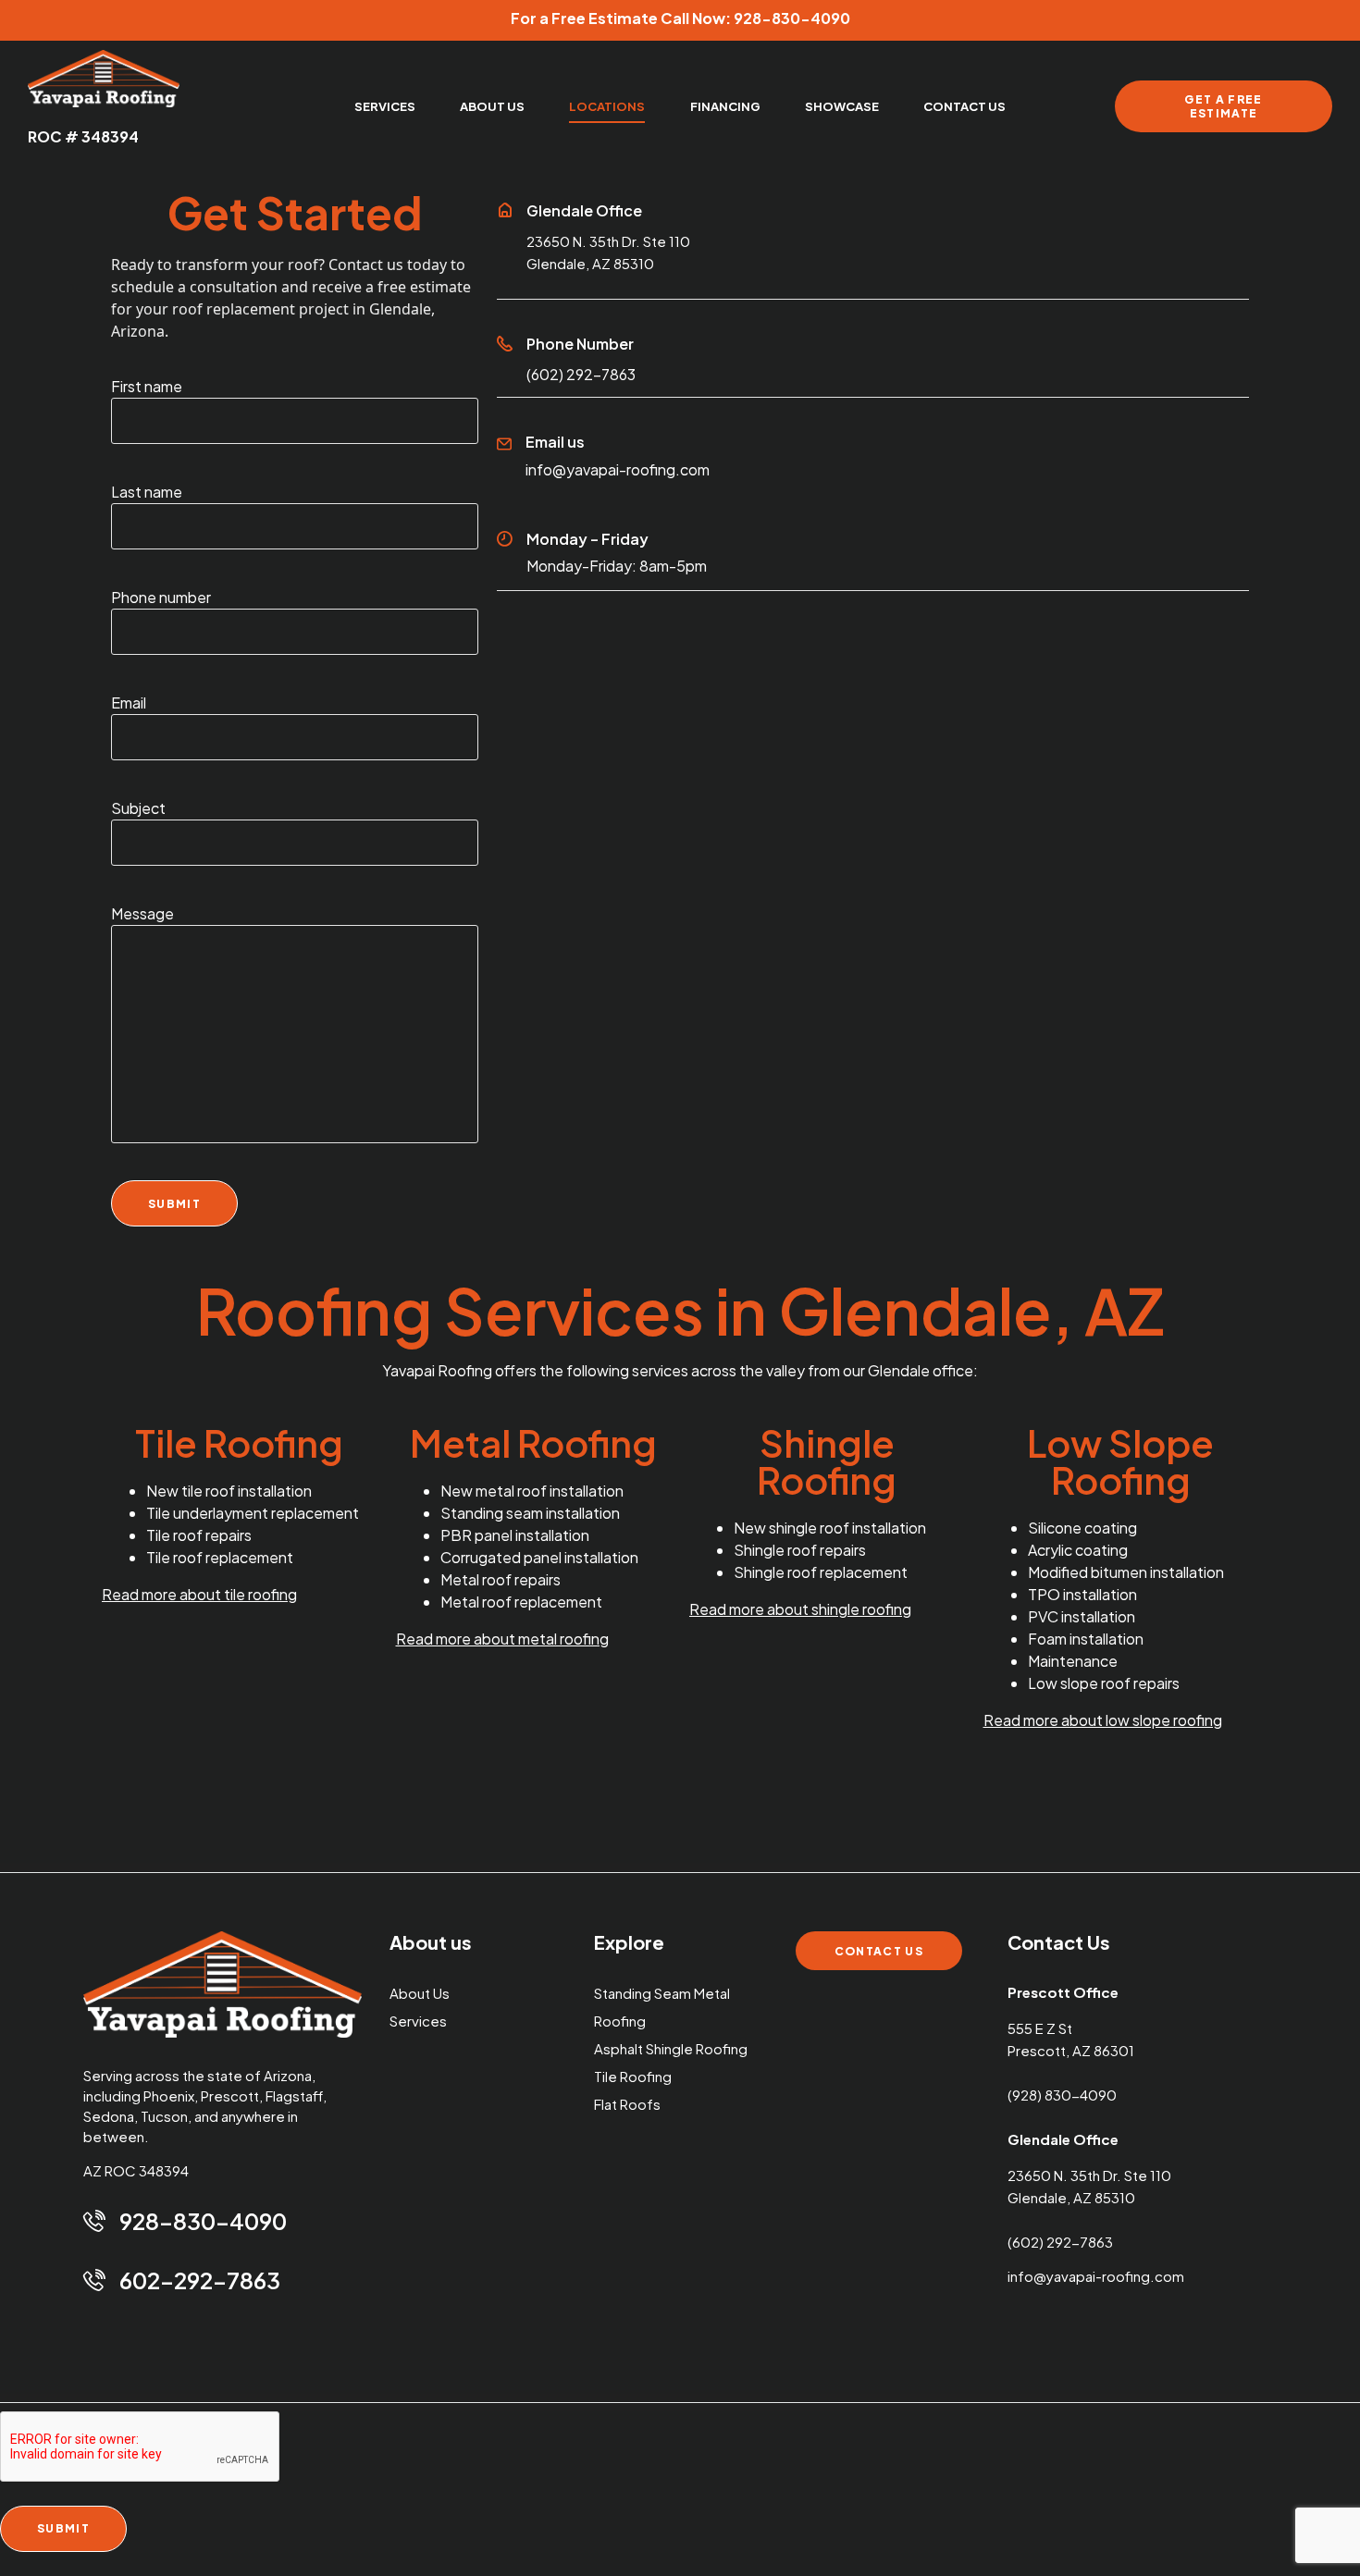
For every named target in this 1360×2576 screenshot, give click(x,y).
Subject (138, 808)
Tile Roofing (633, 2076)
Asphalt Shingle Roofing (671, 2048)
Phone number (161, 597)
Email (129, 703)
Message (142, 913)
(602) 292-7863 (581, 374)
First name (147, 386)
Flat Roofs (627, 2104)
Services (418, 2021)
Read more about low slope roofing (1103, 1720)
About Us (420, 1993)
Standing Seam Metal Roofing (662, 2007)
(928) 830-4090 (1062, 2095)
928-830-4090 (792, 18)
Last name (147, 492)
